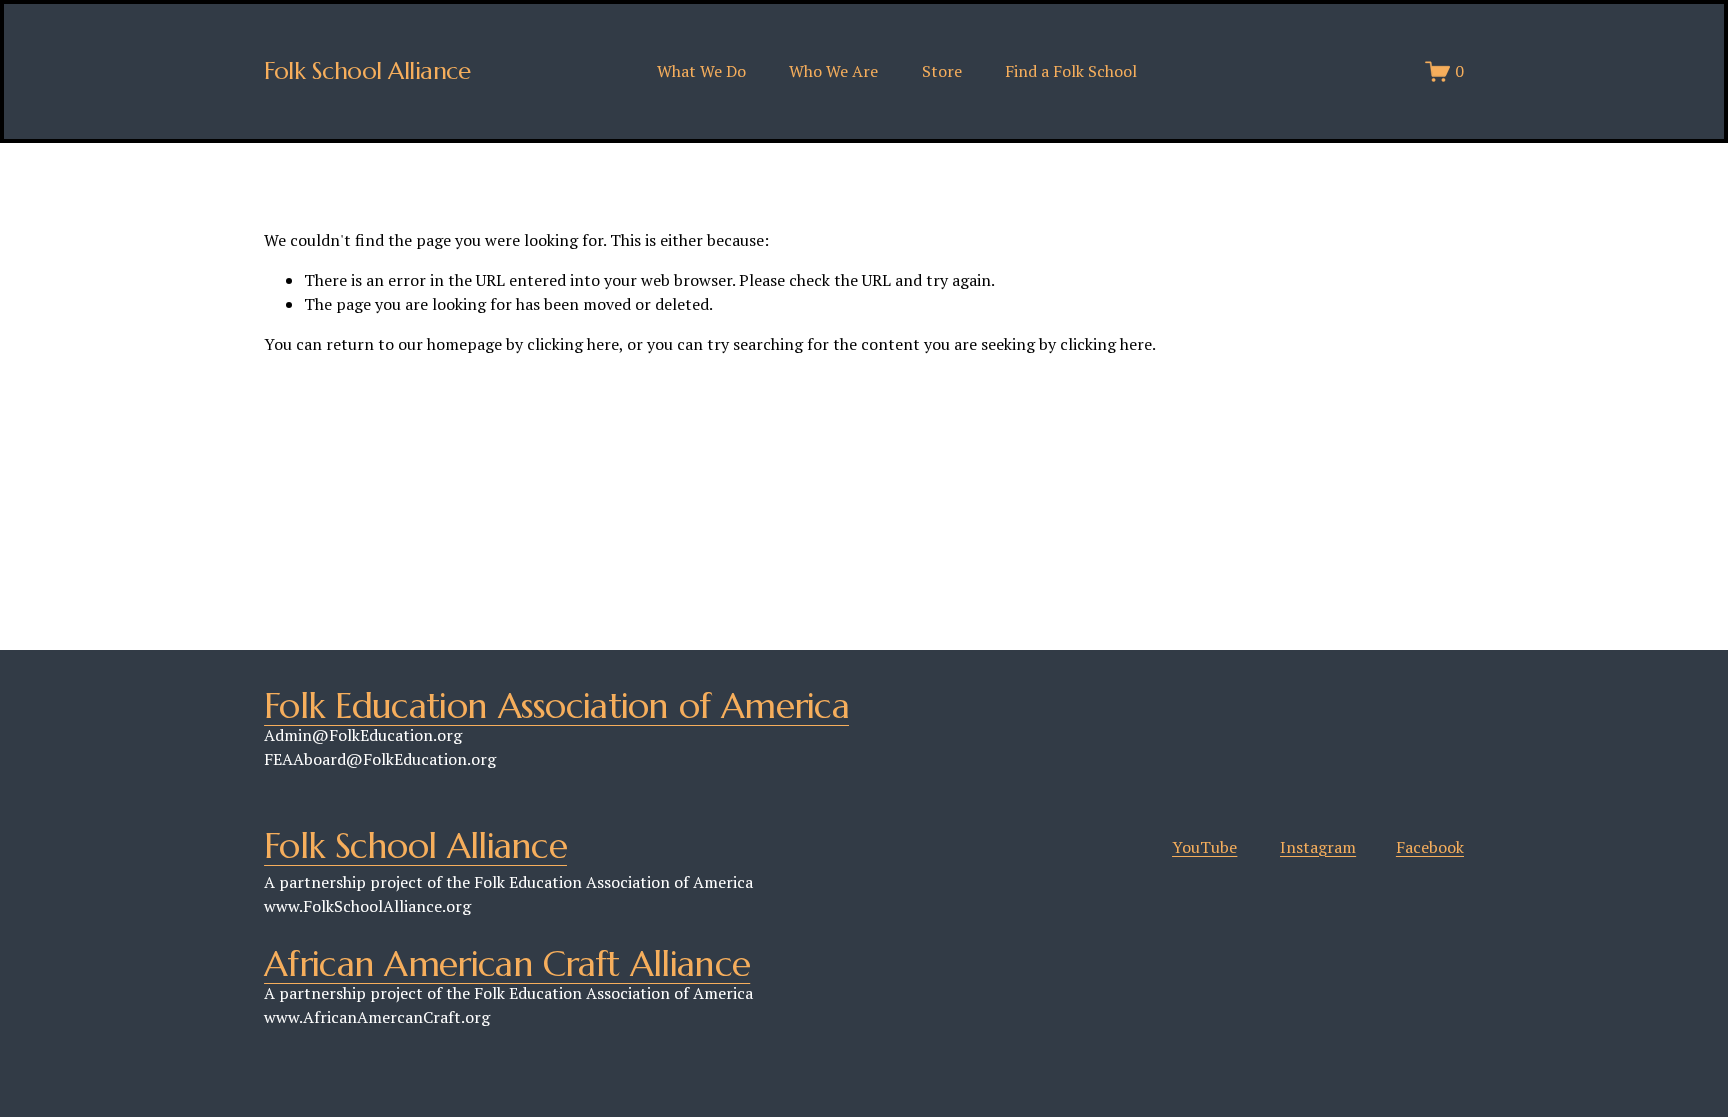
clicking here (573, 344)
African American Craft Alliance (507, 964)
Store (942, 71)
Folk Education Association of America (556, 706)
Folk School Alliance (367, 71)
